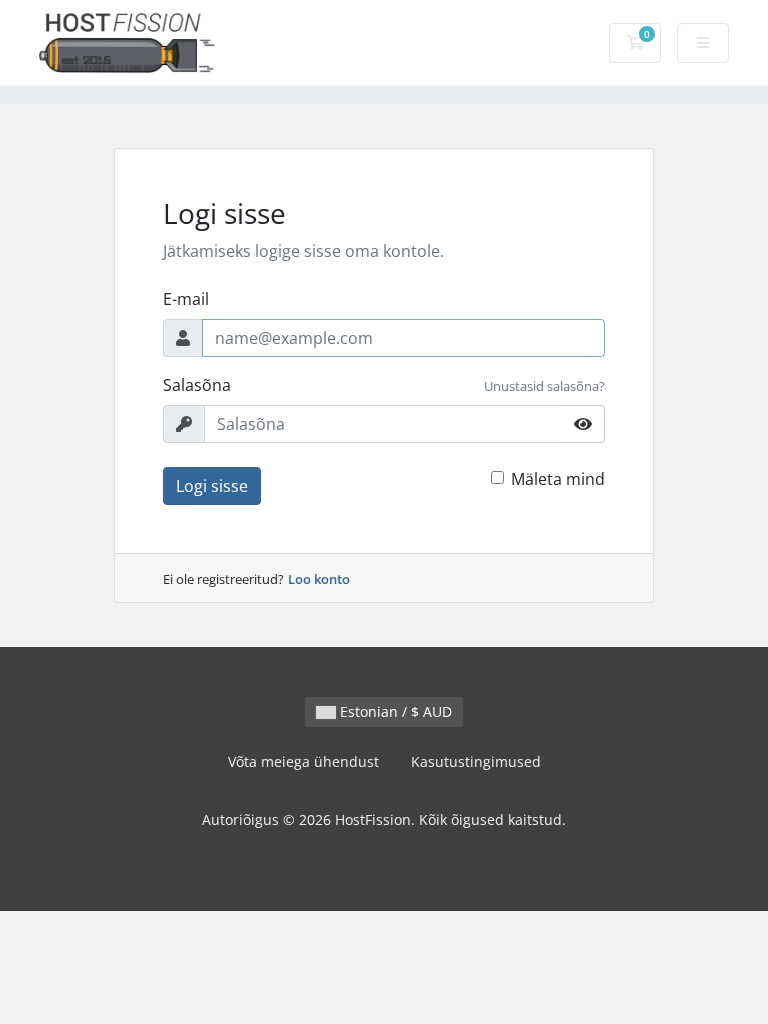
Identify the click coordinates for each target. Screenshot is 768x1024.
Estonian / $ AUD (394, 711)
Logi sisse (212, 486)
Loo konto (319, 579)
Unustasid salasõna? (544, 386)
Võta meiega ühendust (303, 761)
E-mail (186, 299)
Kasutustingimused (476, 761)
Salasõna (197, 385)
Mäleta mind (558, 479)
